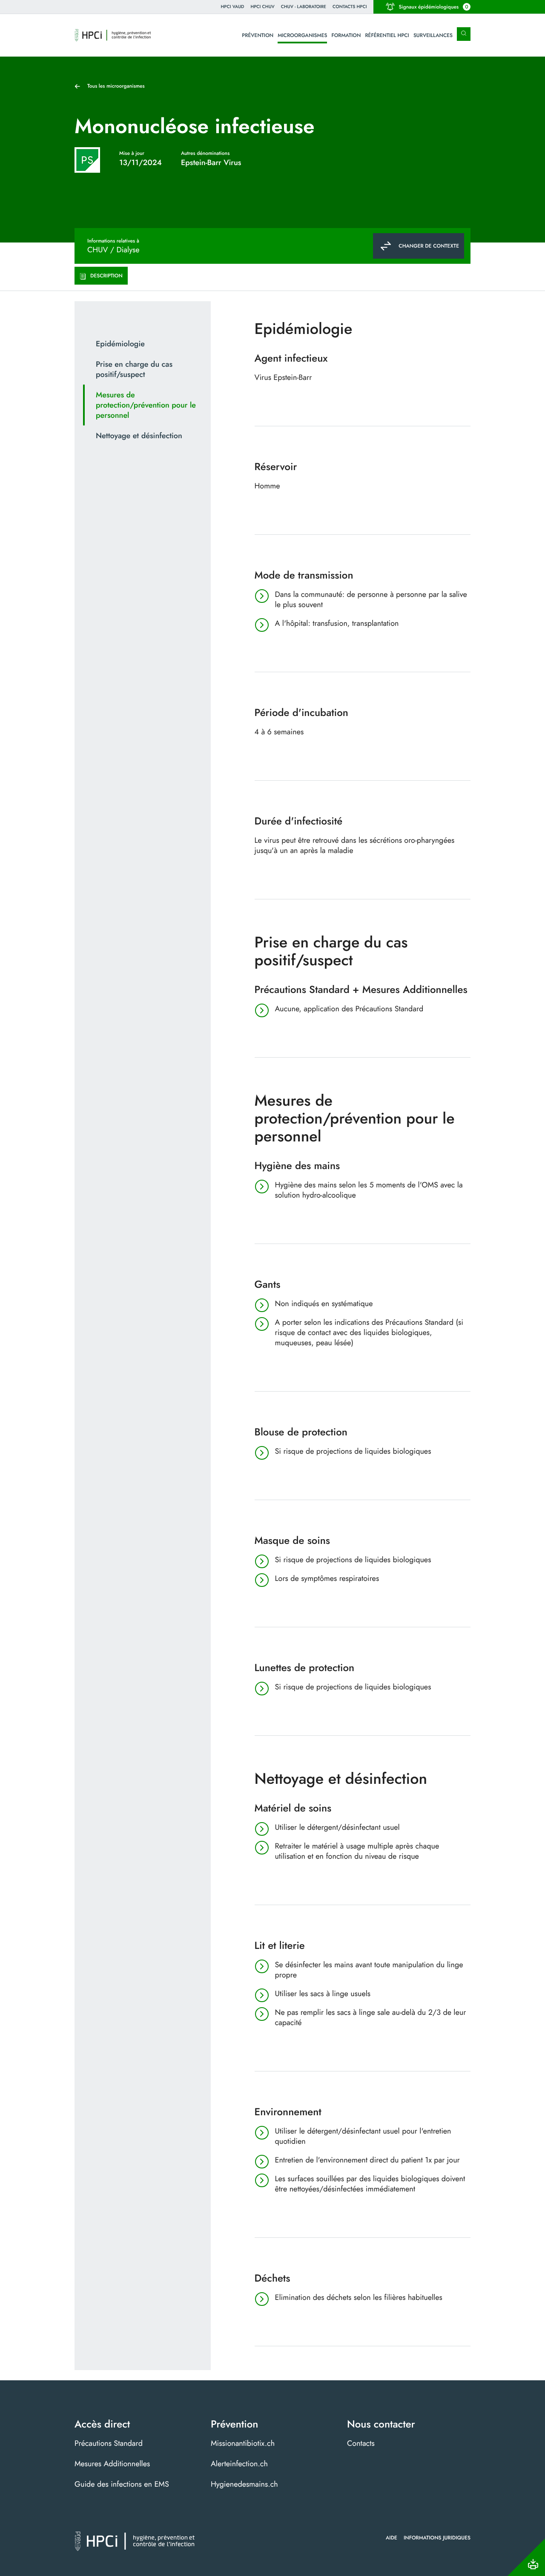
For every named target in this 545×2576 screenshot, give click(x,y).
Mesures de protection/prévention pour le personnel (146, 405)
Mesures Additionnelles (112, 2464)
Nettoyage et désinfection (139, 436)
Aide (392, 2538)
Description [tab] (106, 276)
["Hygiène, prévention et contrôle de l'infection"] (113, 35)
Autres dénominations (205, 153)
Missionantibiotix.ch (243, 2443)
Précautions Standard (109, 2443)
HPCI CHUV (262, 7)
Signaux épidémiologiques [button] (434, 7)
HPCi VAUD (233, 7)
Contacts (361, 2443)
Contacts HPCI (350, 7)
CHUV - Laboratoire (304, 7)
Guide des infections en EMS (122, 2484)
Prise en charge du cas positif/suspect (134, 369)
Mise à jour (132, 153)
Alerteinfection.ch (239, 2464)
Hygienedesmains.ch (244, 2484)
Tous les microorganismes (116, 86)
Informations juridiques (437, 2538)
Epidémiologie (120, 344)
